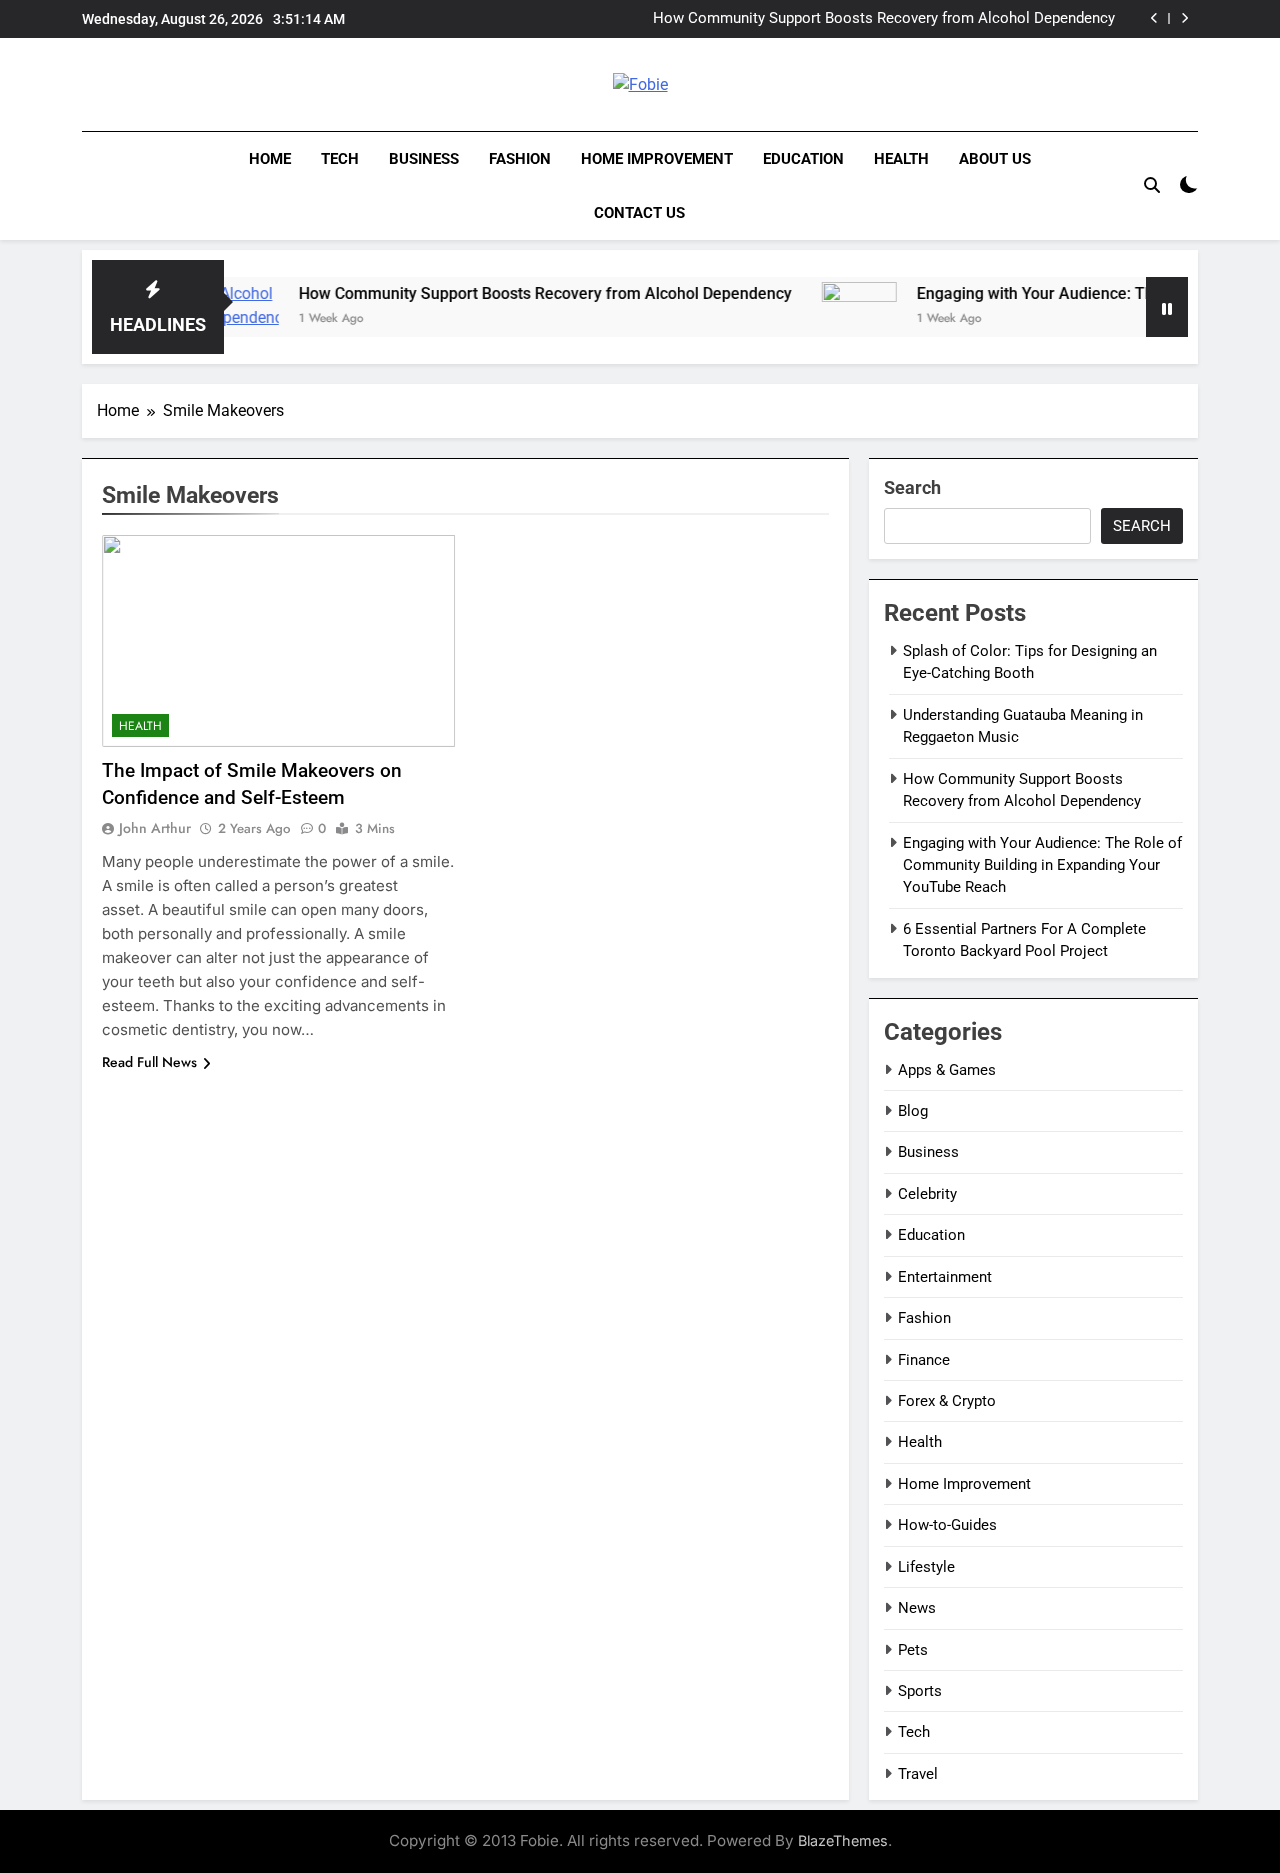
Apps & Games (947, 1070)
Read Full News (149, 1062)
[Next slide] (1184, 18)
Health (901, 159)
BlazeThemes (843, 1840)
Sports (920, 1691)
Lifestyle (926, 1567)
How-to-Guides (947, 1525)
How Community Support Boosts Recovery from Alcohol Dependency (504, 293)
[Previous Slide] (1154, 18)
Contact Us (639, 213)
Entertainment (945, 1277)
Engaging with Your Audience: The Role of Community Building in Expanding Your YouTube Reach (898, 21)
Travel (918, 1774)
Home (270, 159)
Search (912, 487)
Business (424, 159)
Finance (924, 1360)
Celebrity (927, 1194)
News (917, 1608)
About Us (995, 159)
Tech (340, 159)
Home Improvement (657, 159)
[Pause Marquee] (1167, 307)
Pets (913, 1650)
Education (803, 159)
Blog (913, 1111)
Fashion (520, 159)
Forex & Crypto (947, 1401)
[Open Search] (1152, 185)
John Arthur (155, 828)
